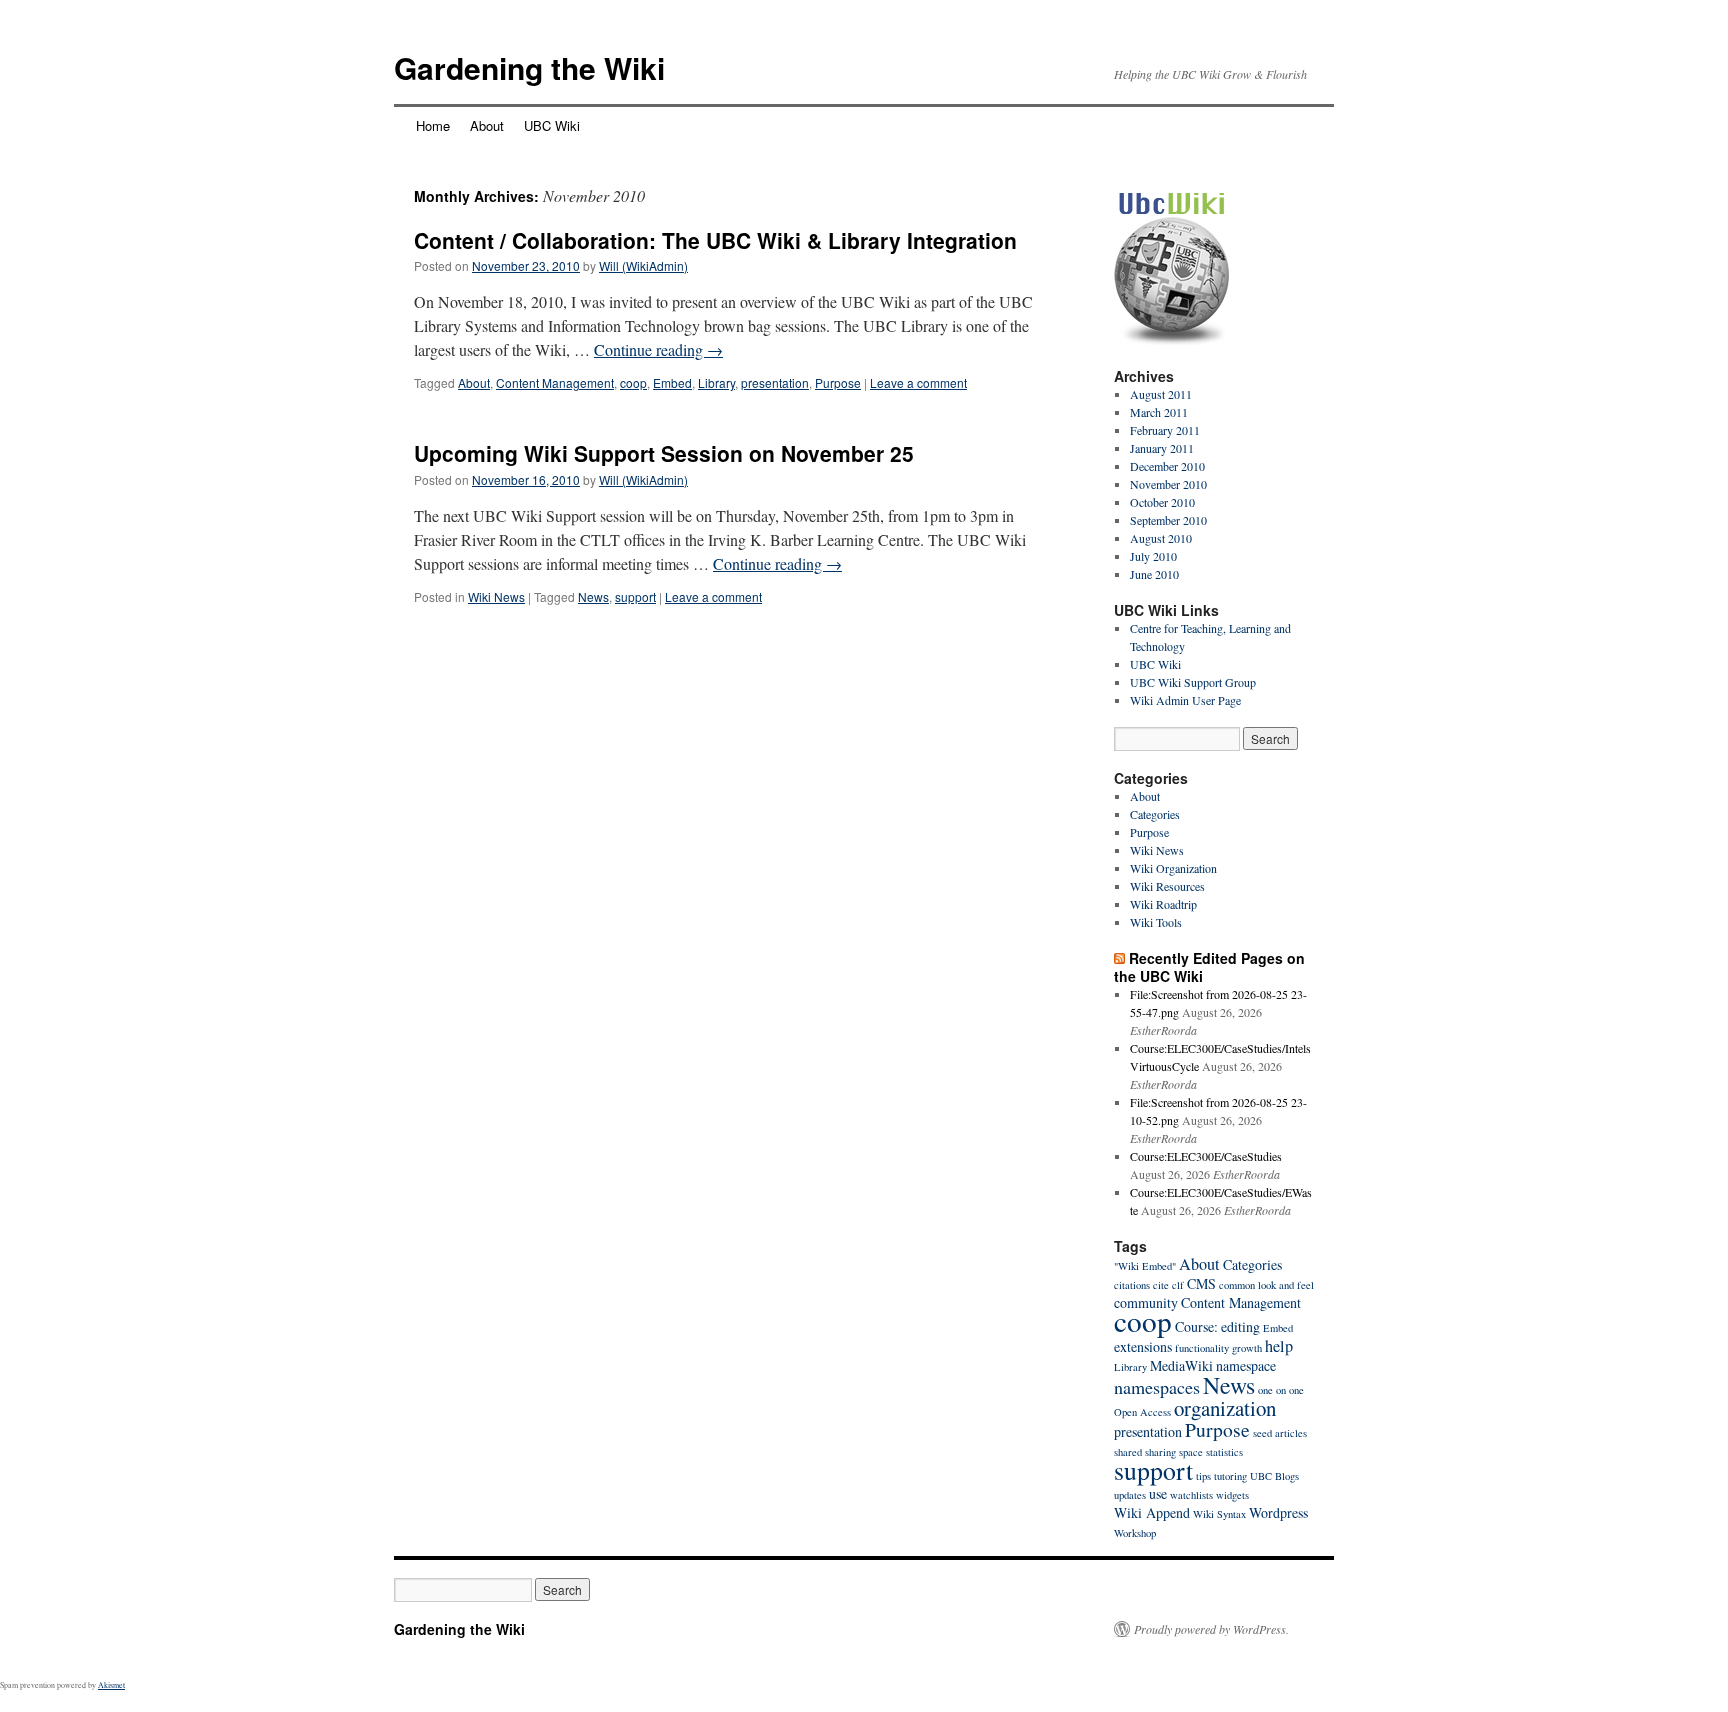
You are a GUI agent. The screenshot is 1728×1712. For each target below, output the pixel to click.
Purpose (838, 382)
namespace (1246, 1365)
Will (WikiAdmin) (643, 265)
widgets (1232, 1495)
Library (716, 382)
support (635, 596)
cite (1161, 1285)
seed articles (1280, 1433)
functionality (1202, 1348)
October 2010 (1162, 502)
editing (1240, 1326)
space (1191, 1452)
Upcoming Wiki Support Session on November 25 (664, 453)
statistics (1224, 1452)
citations (1132, 1285)
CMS (1201, 1283)
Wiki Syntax (1219, 1514)
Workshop (1135, 1533)
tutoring (1230, 1476)
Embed (672, 382)
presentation (775, 382)
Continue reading (658, 349)
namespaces (1157, 1387)
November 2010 (1168, 484)
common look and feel (1266, 1285)
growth (1247, 1348)
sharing (1160, 1452)
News (593, 596)
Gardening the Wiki (529, 67)
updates (1130, 1495)
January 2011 (1162, 448)
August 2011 (1161, 394)
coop (633, 382)
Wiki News (496, 596)
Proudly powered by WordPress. (1211, 1629)
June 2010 (1154, 574)
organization (1225, 1408)
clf (1178, 1285)
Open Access (1142, 1412)
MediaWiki (1181, 1365)
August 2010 (1161, 538)
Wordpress (1278, 1512)
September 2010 (1168, 520)
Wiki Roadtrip (1163, 904)
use (1158, 1493)
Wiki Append (1152, 1512)
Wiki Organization (1173, 868)
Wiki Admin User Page (1185, 700)
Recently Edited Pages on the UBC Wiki (1209, 967)
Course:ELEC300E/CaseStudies (1206, 1156)
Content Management (555, 382)
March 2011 (1159, 412)
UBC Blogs (1274, 1476)
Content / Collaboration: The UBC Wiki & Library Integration (715, 240)
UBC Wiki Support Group (1193, 682)
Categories (1155, 814)
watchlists (1191, 1495)
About (487, 125)
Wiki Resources (1167, 886)
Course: (1196, 1326)
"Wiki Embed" (1145, 1266)
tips (1203, 1476)
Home (433, 125)
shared (1128, 1452)
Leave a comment (918, 382)
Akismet (111, 1685)
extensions (1143, 1346)
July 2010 (1153, 556)
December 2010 (1167, 466)
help (1279, 1346)
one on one (1281, 1390)
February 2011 (1165, 430)
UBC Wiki (552, 125)
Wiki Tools (1156, 922)
